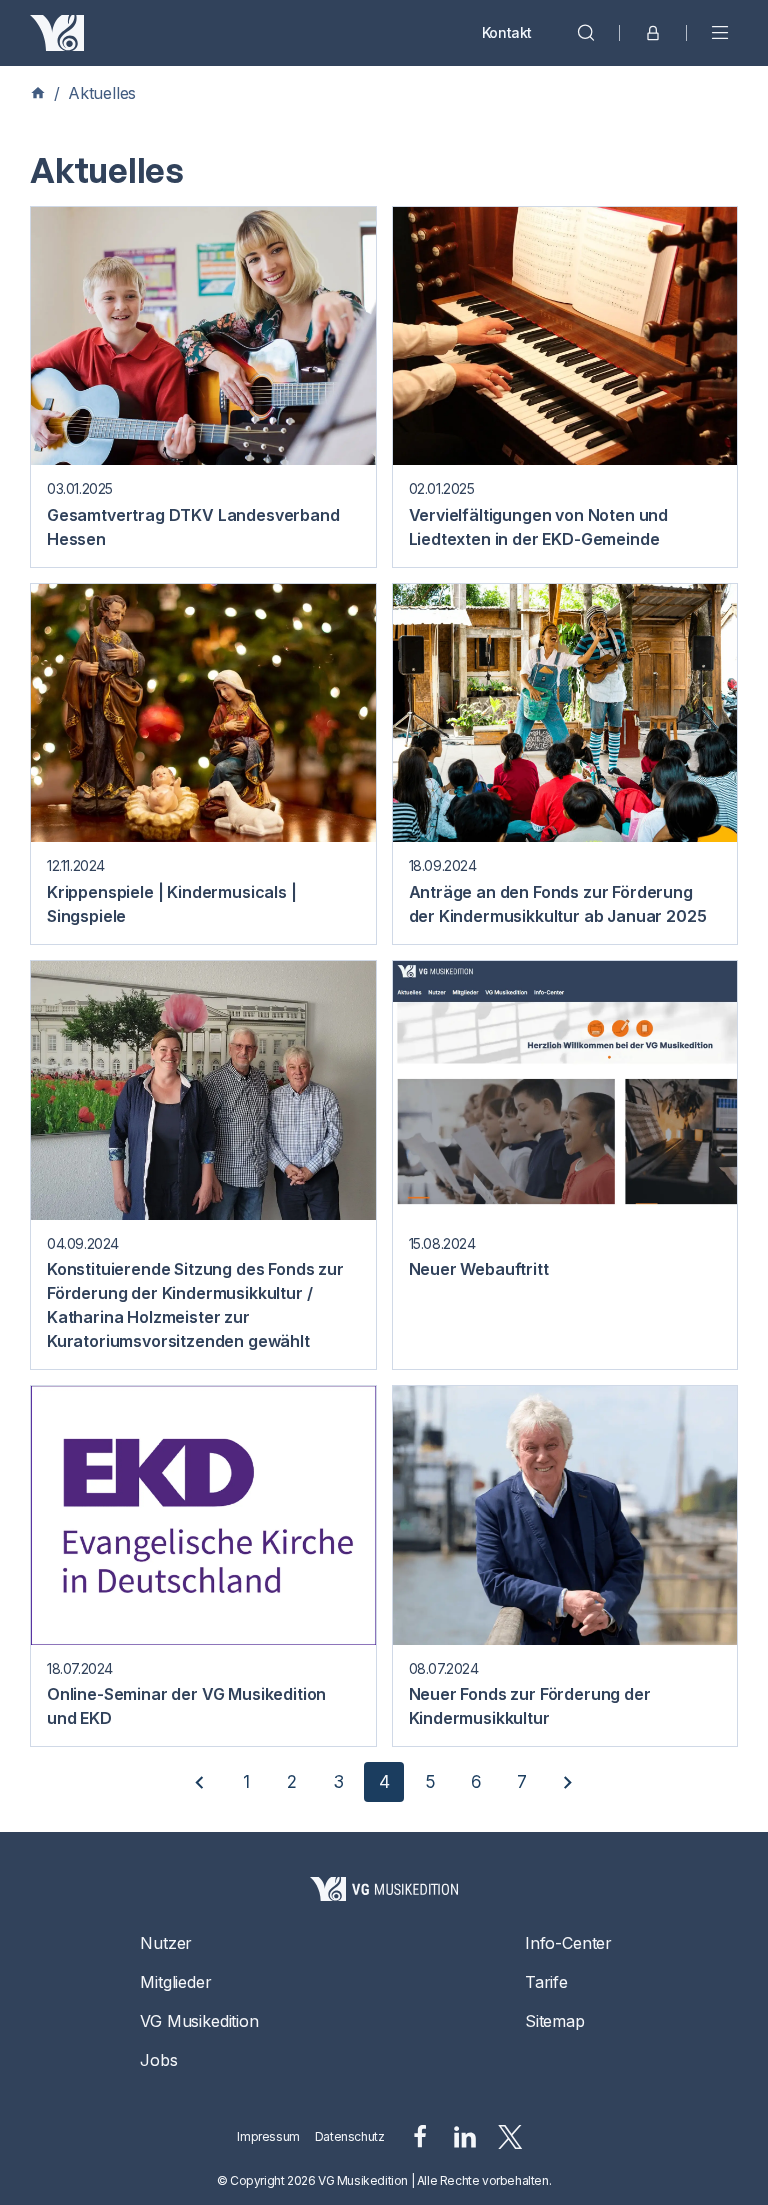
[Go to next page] (568, 1782)
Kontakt (507, 32)
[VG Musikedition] (57, 33)
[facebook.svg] (420, 2137)
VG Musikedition (199, 2021)
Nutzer (166, 1943)
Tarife (546, 1982)
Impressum (268, 2136)
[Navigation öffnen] (720, 33)
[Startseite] (384, 1889)
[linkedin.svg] (465, 2137)
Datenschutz (350, 2136)
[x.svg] (510, 2137)
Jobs (158, 2060)
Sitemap (555, 2021)
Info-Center (568, 1943)
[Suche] (586, 33)
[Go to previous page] (200, 1782)
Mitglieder (175, 1982)
